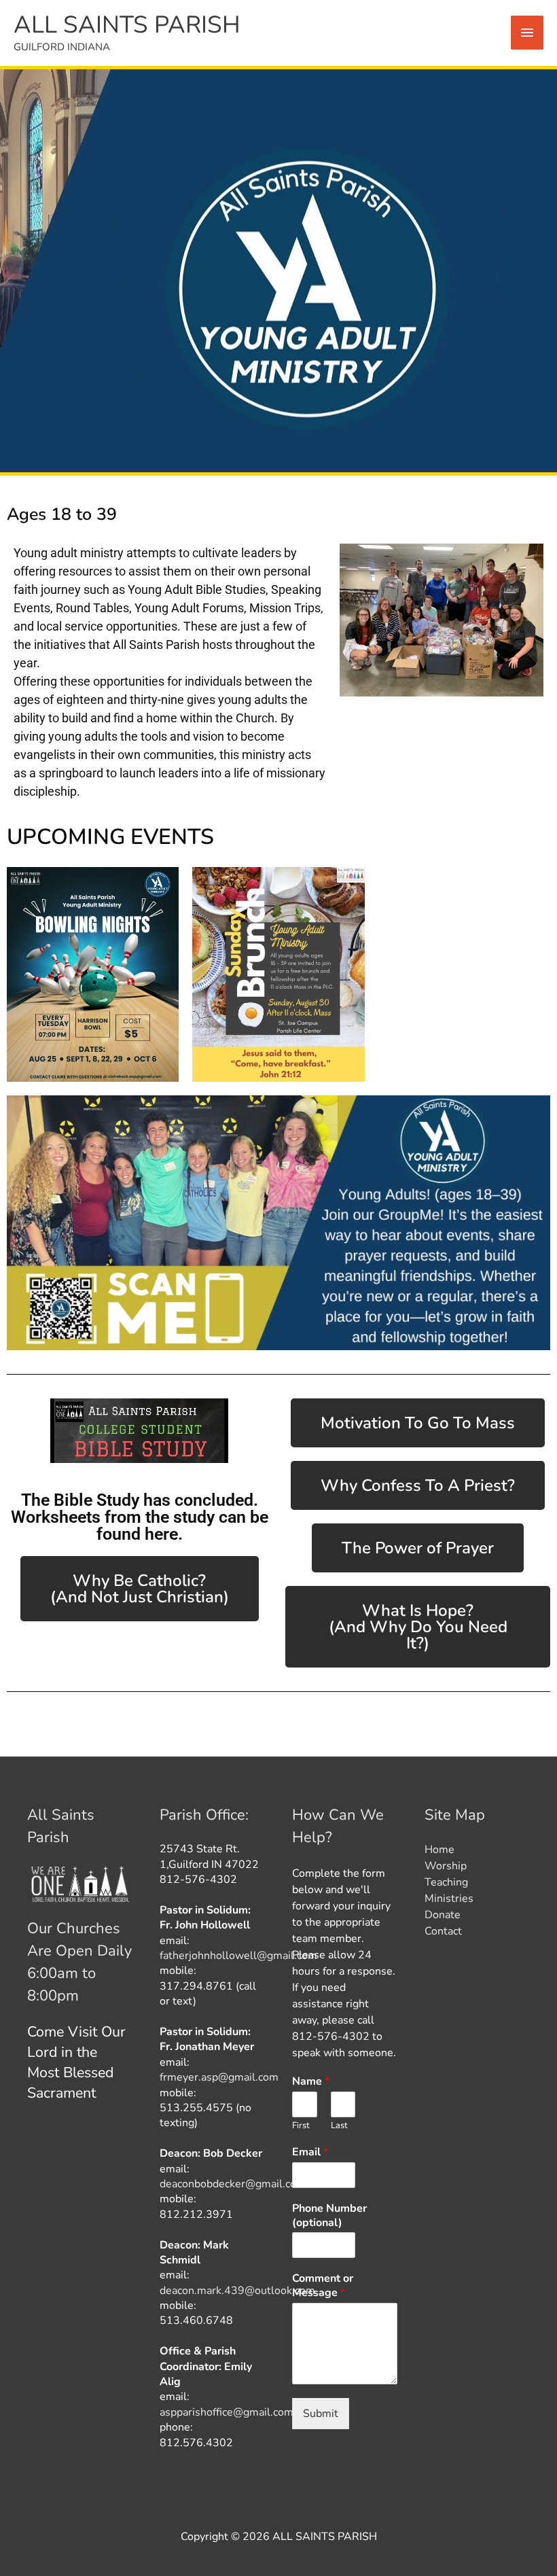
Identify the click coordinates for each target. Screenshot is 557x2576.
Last (339, 2126)
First (301, 2126)
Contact (443, 1931)
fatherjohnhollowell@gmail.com (238, 1956)
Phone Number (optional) (329, 2216)
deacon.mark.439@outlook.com (237, 2291)
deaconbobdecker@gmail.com (233, 2184)
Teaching (446, 1882)
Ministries (449, 1899)
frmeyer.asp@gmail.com (219, 2077)
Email (310, 2152)
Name (311, 2082)
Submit (321, 2414)
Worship (446, 1866)
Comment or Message (323, 2286)
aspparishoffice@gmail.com (227, 2412)
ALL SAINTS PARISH (127, 25)
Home (439, 1850)
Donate (443, 1915)
